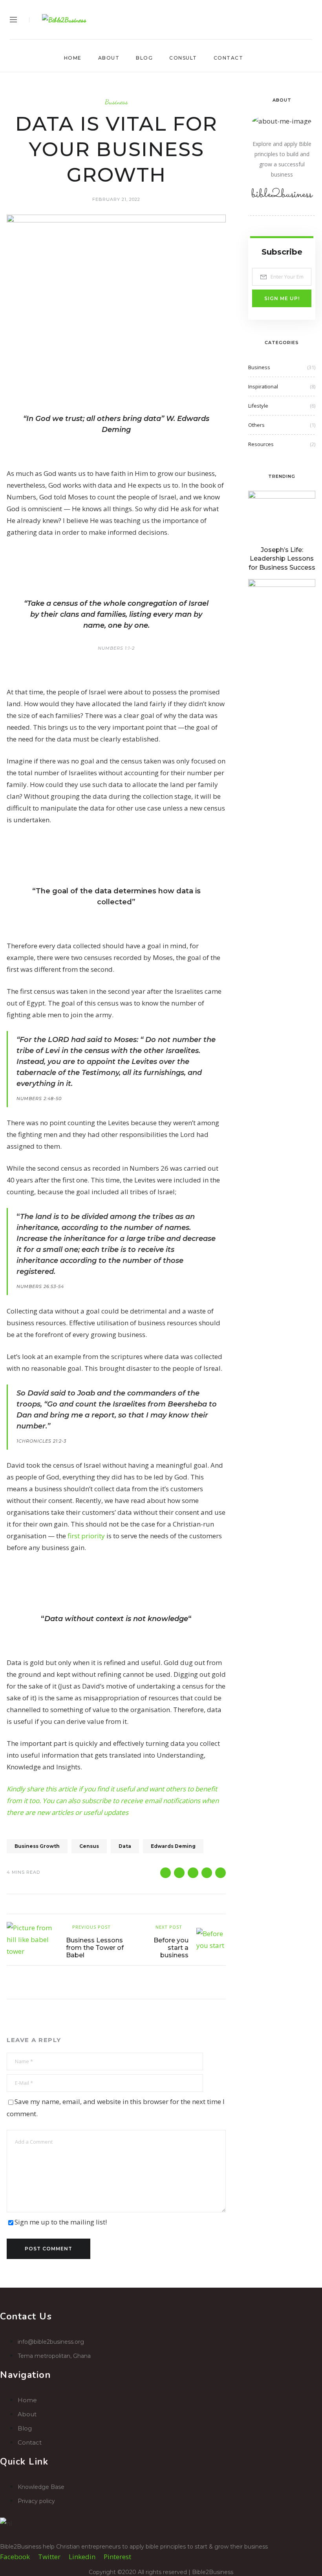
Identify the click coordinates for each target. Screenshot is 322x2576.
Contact (229, 58)
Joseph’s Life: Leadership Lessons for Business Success (282, 559)
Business (116, 102)
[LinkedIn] (310, 20)
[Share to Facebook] (166, 1873)
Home (73, 58)
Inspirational (263, 386)
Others (256, 425)
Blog (144, 58)
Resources (261, 444)
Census (89, 1846)
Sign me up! (282, 298)
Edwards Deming (173, 1846)
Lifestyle (258, 406)
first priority (86, 1536)
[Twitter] (279, 20)
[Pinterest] (295, 20)
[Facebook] (264, 20)
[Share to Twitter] (179, 1873)
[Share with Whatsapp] (207, 1873)
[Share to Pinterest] (193, 1873)
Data (125, 1846)
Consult (183, 58)
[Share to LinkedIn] (220, 1873)
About (109, 58)
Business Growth (37, 1846)
